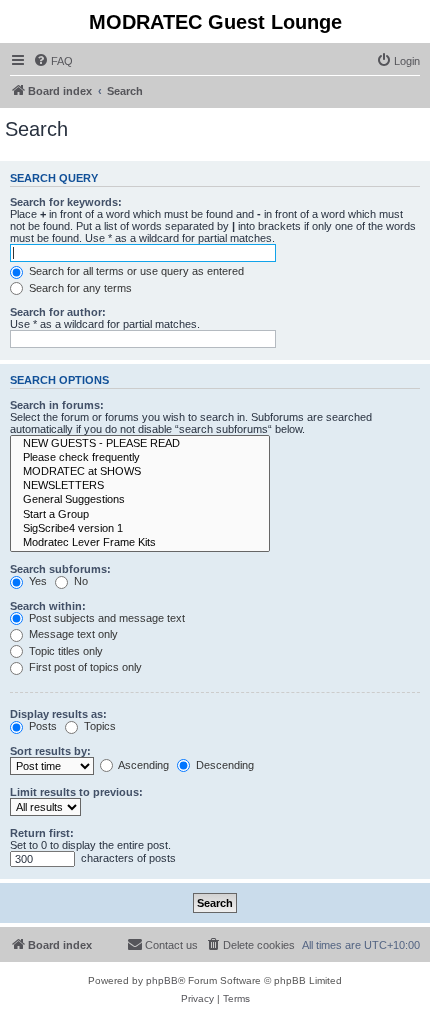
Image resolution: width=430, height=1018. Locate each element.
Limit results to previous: (76, 792)
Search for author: (58, 312)
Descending (223, 765)
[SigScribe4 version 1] (140, 529)
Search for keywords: (66, 202)
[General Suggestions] (140, 500)
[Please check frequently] (140, 458)
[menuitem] (53, 61)
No (79, 581)
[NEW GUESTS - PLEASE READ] (140, 444)
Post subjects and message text (105, 618)
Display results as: (58, 714)
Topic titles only (64, 651)
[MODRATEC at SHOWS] (140, 472)
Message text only (72, 634)
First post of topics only (84, 667)
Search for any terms (79, 288)
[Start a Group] (140, 515)
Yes (36, 581)
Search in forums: (57, 405)
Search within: (48, 606)
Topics (98, 726)
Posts (41, 726)
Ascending (142, 765)
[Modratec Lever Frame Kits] (140, 543)
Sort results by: (50, 751)
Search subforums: (60, 569)
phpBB (162, 980)
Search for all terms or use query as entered (135, 271)
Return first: (42, 833)
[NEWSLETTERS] (140, 486)
